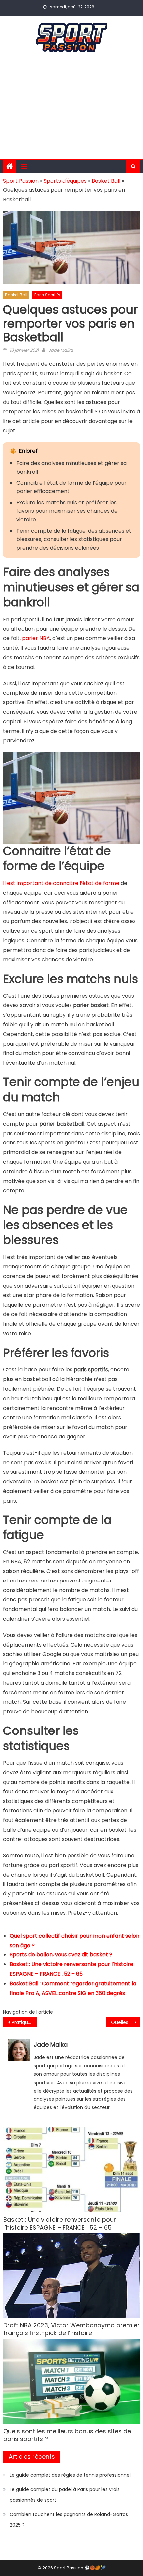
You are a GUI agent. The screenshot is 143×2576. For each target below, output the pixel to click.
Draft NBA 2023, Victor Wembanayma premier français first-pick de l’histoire (71, 2329)
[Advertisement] (71, 109)
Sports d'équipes (65, 181)
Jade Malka (61, 350)
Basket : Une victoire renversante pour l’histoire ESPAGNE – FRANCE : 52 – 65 (60, 2223)
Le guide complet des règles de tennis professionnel (70, 2475)
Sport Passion (21, 181)
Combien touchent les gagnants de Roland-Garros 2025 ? (69, 2520)
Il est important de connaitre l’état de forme (61, 883)
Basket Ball (106, 181)
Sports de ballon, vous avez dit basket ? (61, 1955)
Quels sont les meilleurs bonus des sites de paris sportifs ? (67, 2435)
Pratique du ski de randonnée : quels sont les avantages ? (24, 2022)
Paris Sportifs (47, 295)
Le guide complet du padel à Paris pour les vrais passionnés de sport (65, 2495)
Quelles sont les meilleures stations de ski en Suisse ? (126, 2022)
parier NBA (36, 638)
